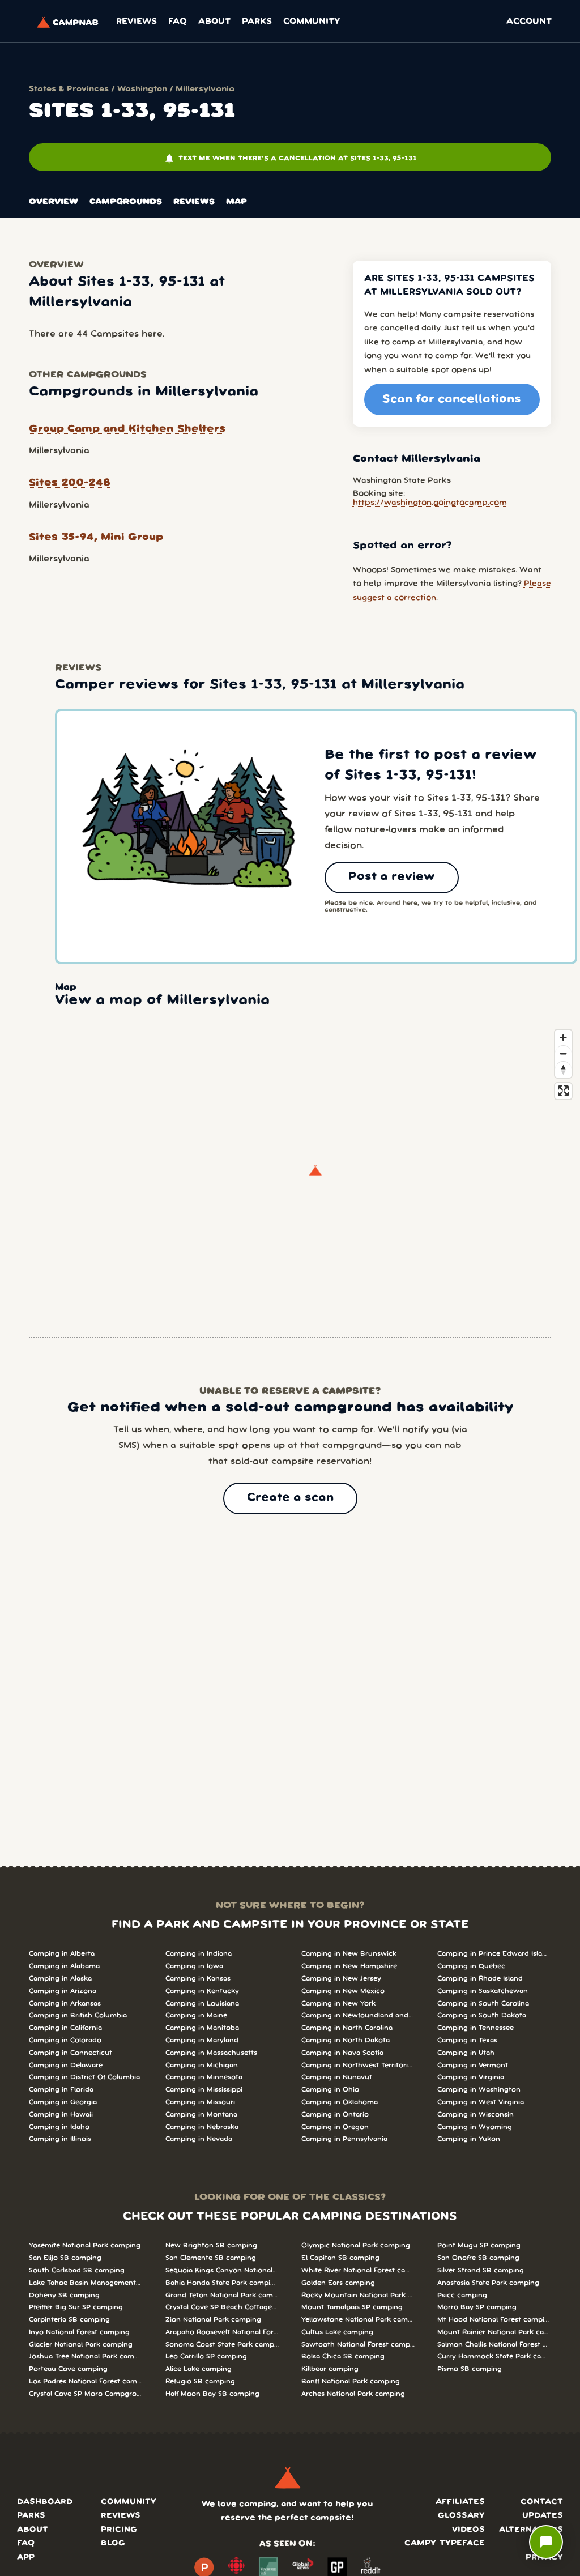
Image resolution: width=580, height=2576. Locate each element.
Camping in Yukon (469, 2139)
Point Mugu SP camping (479, 2245)
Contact (542, 2502)
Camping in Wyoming (475, 2127)
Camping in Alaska (60, 1979)
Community (312, 22)
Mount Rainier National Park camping (494, 2332)
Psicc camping (462, 2295)
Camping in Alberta (62, 1954)
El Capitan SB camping (340, 2258)
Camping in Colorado (65, 2040)
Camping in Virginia (471, 2077)
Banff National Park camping (351, 2381)
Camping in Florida (61, 2090)
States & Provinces (69, 89)
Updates (543, 2516)
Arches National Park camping (353, 2394)
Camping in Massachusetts (211, 2053)
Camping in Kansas (198, 1979)
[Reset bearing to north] (563, 1069)
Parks (257, 22)
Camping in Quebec (471, 1966)
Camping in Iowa (194, 1966)
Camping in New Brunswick (349, 1954)
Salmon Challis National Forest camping (494, 2345)
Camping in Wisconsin (475, 2115)
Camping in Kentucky (202, 1991)
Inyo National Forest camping (79, 2332)
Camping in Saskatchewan (483, 1991)
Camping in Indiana (199, 1954)
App (26, 2558)
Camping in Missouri (200, 2102)
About (214, 22)
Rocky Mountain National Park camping (358, 2295)
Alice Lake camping (199, 2369)
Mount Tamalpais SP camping (352, 2307)
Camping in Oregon (335, 2127)
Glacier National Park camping (81, 2345)
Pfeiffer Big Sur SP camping (76, 2307)
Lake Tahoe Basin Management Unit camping (86, 2283)
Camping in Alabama (64, 1966)
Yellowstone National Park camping (358, 2320)
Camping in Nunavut (337, 2077)
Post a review (392, 877)
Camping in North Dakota (346, 2040)
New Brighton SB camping (211, 2245)
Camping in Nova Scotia (342, 2053)
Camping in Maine (196, 2015)
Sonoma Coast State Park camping (222, 2345)
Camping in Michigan (202, 2065)
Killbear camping (330, 2369)
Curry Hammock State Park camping (494, 2356)
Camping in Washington (479, 2090)
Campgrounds (126, 202)
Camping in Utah (466, 2053)
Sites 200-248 (70, 483)
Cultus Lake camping (337, 2332)
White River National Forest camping (358, 2270)
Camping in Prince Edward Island (494, 1954)
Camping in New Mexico (343, 1991)
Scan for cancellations (452, 399)
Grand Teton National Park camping (222, 2295)
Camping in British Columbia (78, 2015)
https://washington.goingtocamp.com (430, 503)
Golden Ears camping (338, 2283)
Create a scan (290, 1498)
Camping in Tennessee (475, 2028)
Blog (113, 2543)
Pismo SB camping (470, 2369)
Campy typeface (445, 2543)
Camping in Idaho (59, 2127)
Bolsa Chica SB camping (343, 2356)
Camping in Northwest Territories (358, 2065)
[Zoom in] (563, 1038)
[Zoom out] (563, 1053)
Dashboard (45, 2502)
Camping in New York (338, 2004)
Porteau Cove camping (68, 2369)
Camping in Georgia (63, 2102)
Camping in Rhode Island (480, 1979)
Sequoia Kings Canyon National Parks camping (222, 2270)
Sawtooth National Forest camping (358, 2345)
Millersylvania (205, 89)
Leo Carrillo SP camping (206, 2356)
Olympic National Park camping (356, 2245)
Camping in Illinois (60, 2139)
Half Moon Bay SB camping (212, 2394)
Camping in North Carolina (347, 2028)
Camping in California (65, 2028)
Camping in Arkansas (65, 2004)
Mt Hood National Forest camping (494, 2320)
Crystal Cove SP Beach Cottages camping (222, 2307)
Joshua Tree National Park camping (86, 2356)
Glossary (461, 2516)
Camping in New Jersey (341, 1979)
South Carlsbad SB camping (77, 2270)
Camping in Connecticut (71, 2053)
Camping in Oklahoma (340, 2102)
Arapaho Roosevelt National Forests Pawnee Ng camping (222, 2332)
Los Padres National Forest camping (86, 2381)
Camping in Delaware (66, 2065)
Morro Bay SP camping (477, 2307)
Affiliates (460, 2502)
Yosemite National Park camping (85, 2245)
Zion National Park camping (213, 2320)
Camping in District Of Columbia (84, 2077)
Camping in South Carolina (483, 2004)
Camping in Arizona (63, 1991)
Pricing (119, 2530)
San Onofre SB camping (478, 2258)
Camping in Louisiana (202, 2004)
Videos (468, 2530)
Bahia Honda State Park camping (222, 2283)
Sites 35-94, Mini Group (96, 537)
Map (236, 202)
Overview (54, 202)
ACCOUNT (529, 22)
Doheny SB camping (64, 2295)
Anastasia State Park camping (488, 2283)
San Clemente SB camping (211, 2258)
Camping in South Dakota (482, 2015)
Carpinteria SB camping (69, 2320)
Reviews (137, 22)
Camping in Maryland (202, 2040)
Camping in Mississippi (204, 2090)
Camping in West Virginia (481, 2102)
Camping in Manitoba (202, 2028)
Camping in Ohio (330, 2090)
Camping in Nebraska (202, 2127)
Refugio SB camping (200, 2381)
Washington (142, 89)
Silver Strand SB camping (481, 2270)
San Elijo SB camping (65, 2258)
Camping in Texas (467, 2040)
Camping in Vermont (473, 2065)
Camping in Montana (201, 2115)
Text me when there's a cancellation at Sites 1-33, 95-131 (290, 159)
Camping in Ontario (335, 2115)
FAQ (178, 22)
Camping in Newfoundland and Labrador (358, 2015)
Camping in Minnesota (204, 2077)
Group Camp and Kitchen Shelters (127, 429)
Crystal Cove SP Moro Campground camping (86, 2394)
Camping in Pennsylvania (344, 2139)
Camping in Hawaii (61, 2115)
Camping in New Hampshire (349, 1966)
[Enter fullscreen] (563, 1091)
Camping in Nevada (199, 2139)
